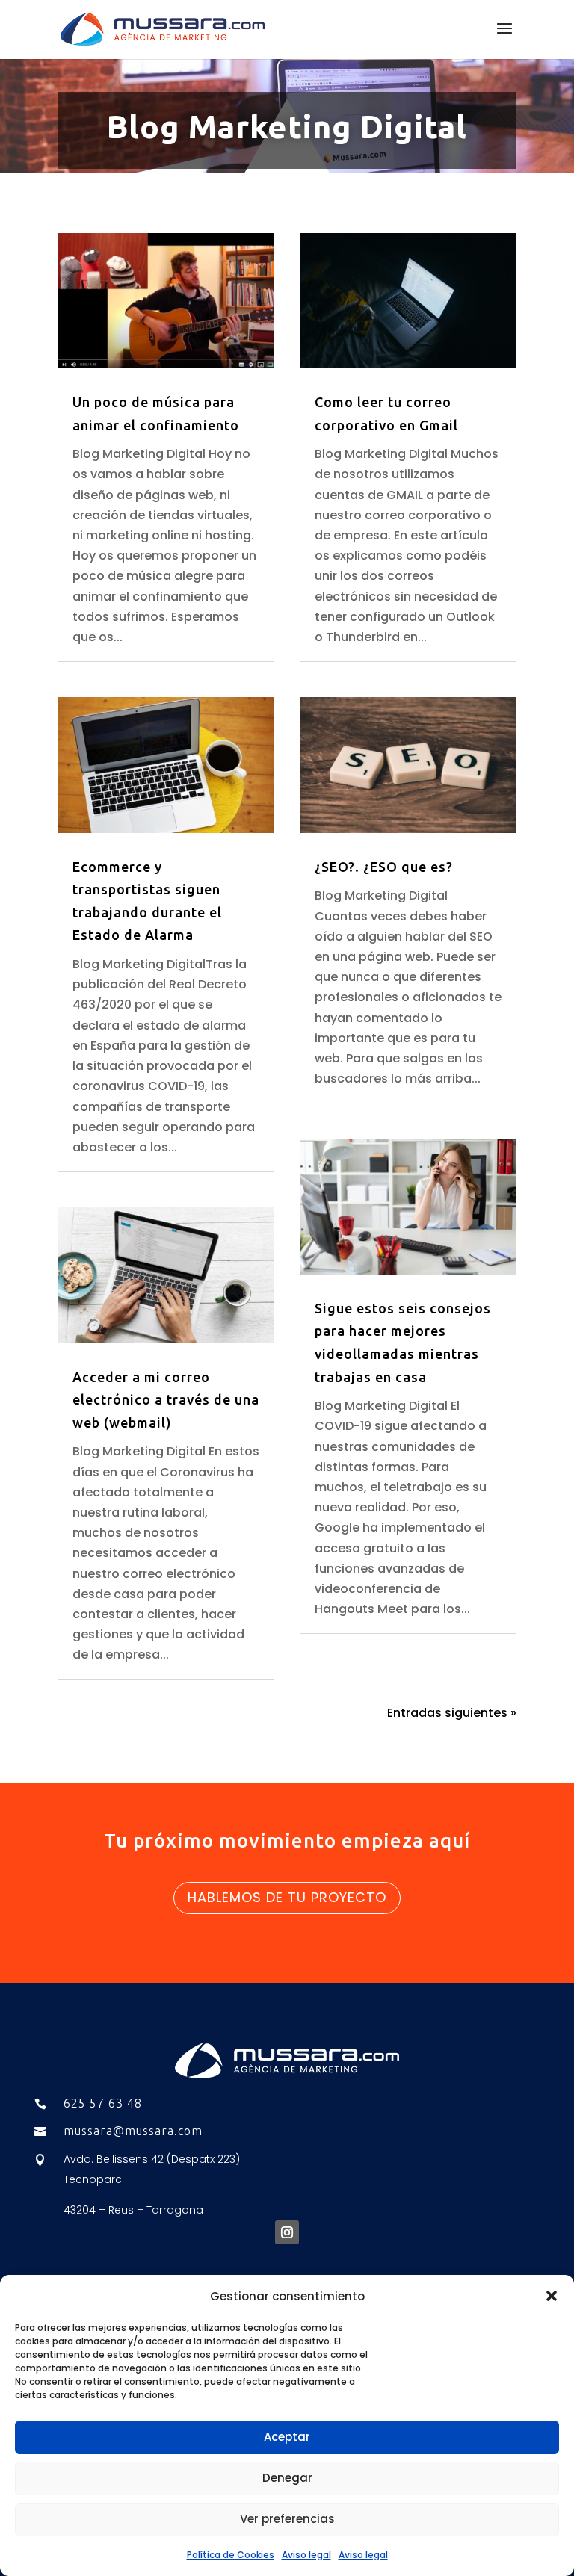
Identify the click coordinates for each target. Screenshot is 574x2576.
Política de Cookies (231, 2555)
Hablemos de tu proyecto (287, 1897)
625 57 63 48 (103, 2103)
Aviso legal (306, 2555)
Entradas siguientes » (452, 1713)
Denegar (287, 2478)
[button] (552, 2296)
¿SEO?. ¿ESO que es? (384, 867)
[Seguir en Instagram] (287, 2232)
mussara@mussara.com (133, 2131)
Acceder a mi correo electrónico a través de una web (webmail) (166, 1400)
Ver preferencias (287, 2519)
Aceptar (287, 2437)
